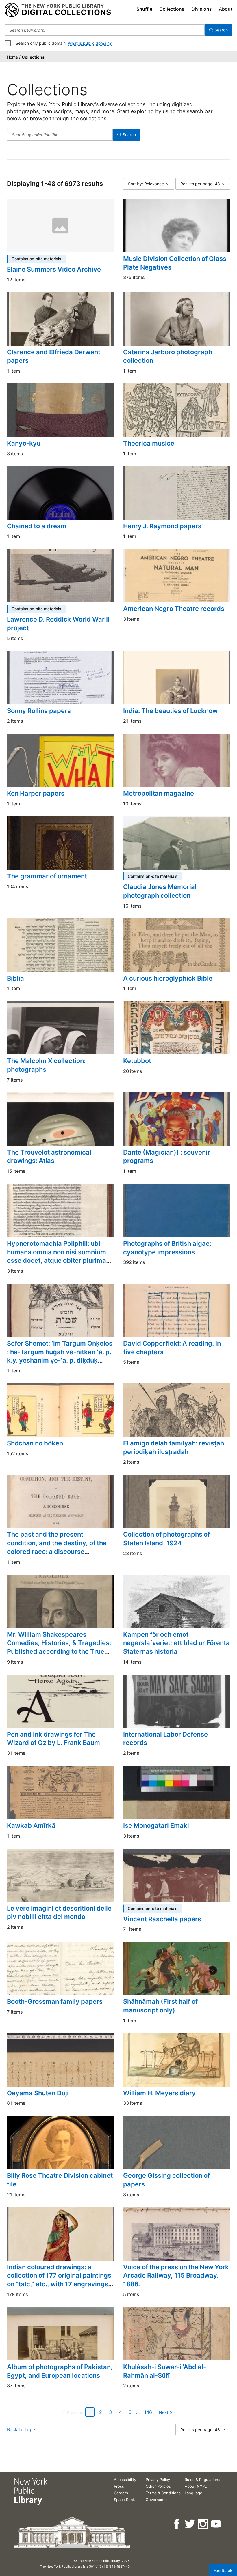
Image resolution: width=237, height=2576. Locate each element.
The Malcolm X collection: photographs (46, 1065)
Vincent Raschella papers (162, 1919)
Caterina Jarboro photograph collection (168, 356)
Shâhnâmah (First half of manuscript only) (160, 2006)
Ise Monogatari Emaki (156, 1825)
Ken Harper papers (36, 793)
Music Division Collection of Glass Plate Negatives (175, 263)
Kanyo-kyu (24, 443)
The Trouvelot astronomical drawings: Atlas (49, 1157)
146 (148, 2412)
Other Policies (158, 2486)
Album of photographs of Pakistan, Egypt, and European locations (60, 2371)
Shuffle (144, 9)
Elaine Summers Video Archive (54, 269)
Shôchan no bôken (35, 1443)
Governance (157, 2500)
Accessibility (125, 2480)
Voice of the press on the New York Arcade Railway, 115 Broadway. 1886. (176, 2275)
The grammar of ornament (47, 876)
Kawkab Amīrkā (31, 1825)
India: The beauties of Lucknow (170, 711)
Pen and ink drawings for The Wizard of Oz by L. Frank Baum (53, 1739)
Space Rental (126, 2500)
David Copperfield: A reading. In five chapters (172, 1348)
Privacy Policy (158, 2480)
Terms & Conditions (163, 2493)
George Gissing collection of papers (166, 2180)
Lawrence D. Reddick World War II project (58, 624)
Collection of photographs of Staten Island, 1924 (166, 1539)
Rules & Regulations (202, 2480)
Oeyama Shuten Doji (38, 2093)
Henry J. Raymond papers (162, 526)
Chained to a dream (37, 526)
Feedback (223, 2570)
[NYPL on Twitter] (190, 2524)
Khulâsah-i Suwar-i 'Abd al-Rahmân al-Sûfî (165, 2371)
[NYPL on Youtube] (216, 2524)
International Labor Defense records (165, 1739)
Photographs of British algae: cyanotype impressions (167, 1248)
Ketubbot (137, 1061)
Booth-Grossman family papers (55, 2001)
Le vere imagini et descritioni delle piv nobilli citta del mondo (59, 1913)
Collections (172, 9)
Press (119, 2486)
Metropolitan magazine (159, 793)
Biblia (15, 978)
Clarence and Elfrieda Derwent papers (54, 356)
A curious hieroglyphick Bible (168, 978)
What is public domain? (90, 43)
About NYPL (196, 2486)
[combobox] (105, 30)
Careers (121, 2493)
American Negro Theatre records (174, 609)
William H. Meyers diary (159, 2093)
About (226, 9)
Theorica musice (149, 443)
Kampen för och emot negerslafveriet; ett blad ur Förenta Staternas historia (176, 1643)
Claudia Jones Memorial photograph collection (160, 891)
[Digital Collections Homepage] (58, 10)
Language (194, 2493)
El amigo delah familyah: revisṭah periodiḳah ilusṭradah (174, 1447)
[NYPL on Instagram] (203, 2524)
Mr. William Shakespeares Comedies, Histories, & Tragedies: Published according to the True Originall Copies (59, 1647)
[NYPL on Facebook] (177, 2524)
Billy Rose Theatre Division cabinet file (60, 2180)
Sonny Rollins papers (39, 711)
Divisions (202, 9)
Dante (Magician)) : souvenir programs (167, 1157)
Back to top (20, 2429)
